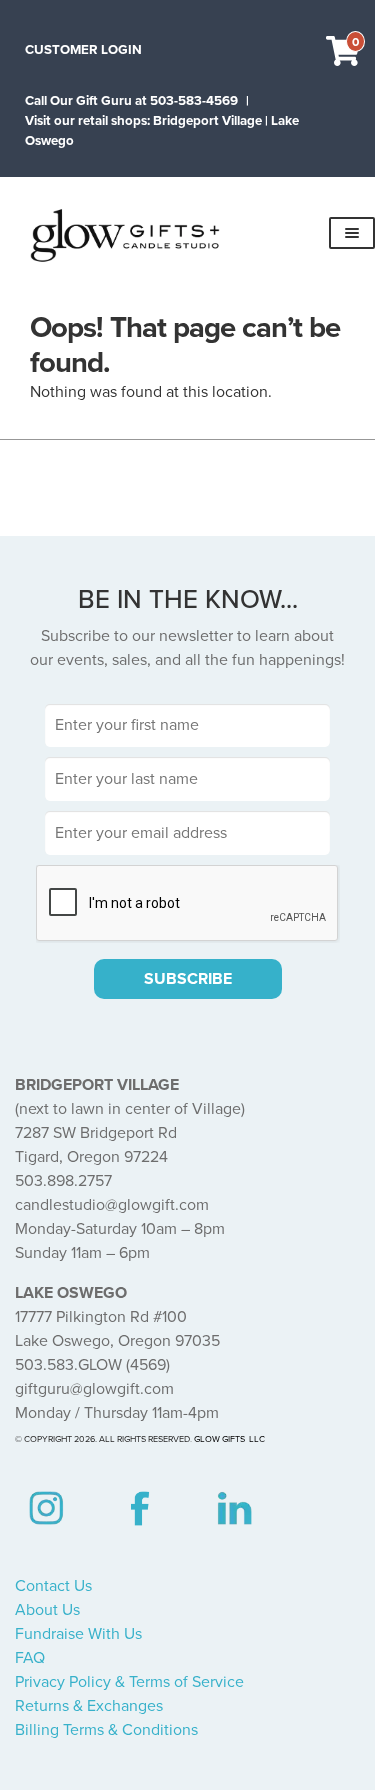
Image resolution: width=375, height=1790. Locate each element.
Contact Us (53, 1586)
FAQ (30, 1658)
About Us (47, 1610)
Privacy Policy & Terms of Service (129, 1682)
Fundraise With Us (78, 1634)
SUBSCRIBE (188, 979)
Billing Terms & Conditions (106, 1730)
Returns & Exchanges (89, 1706)
